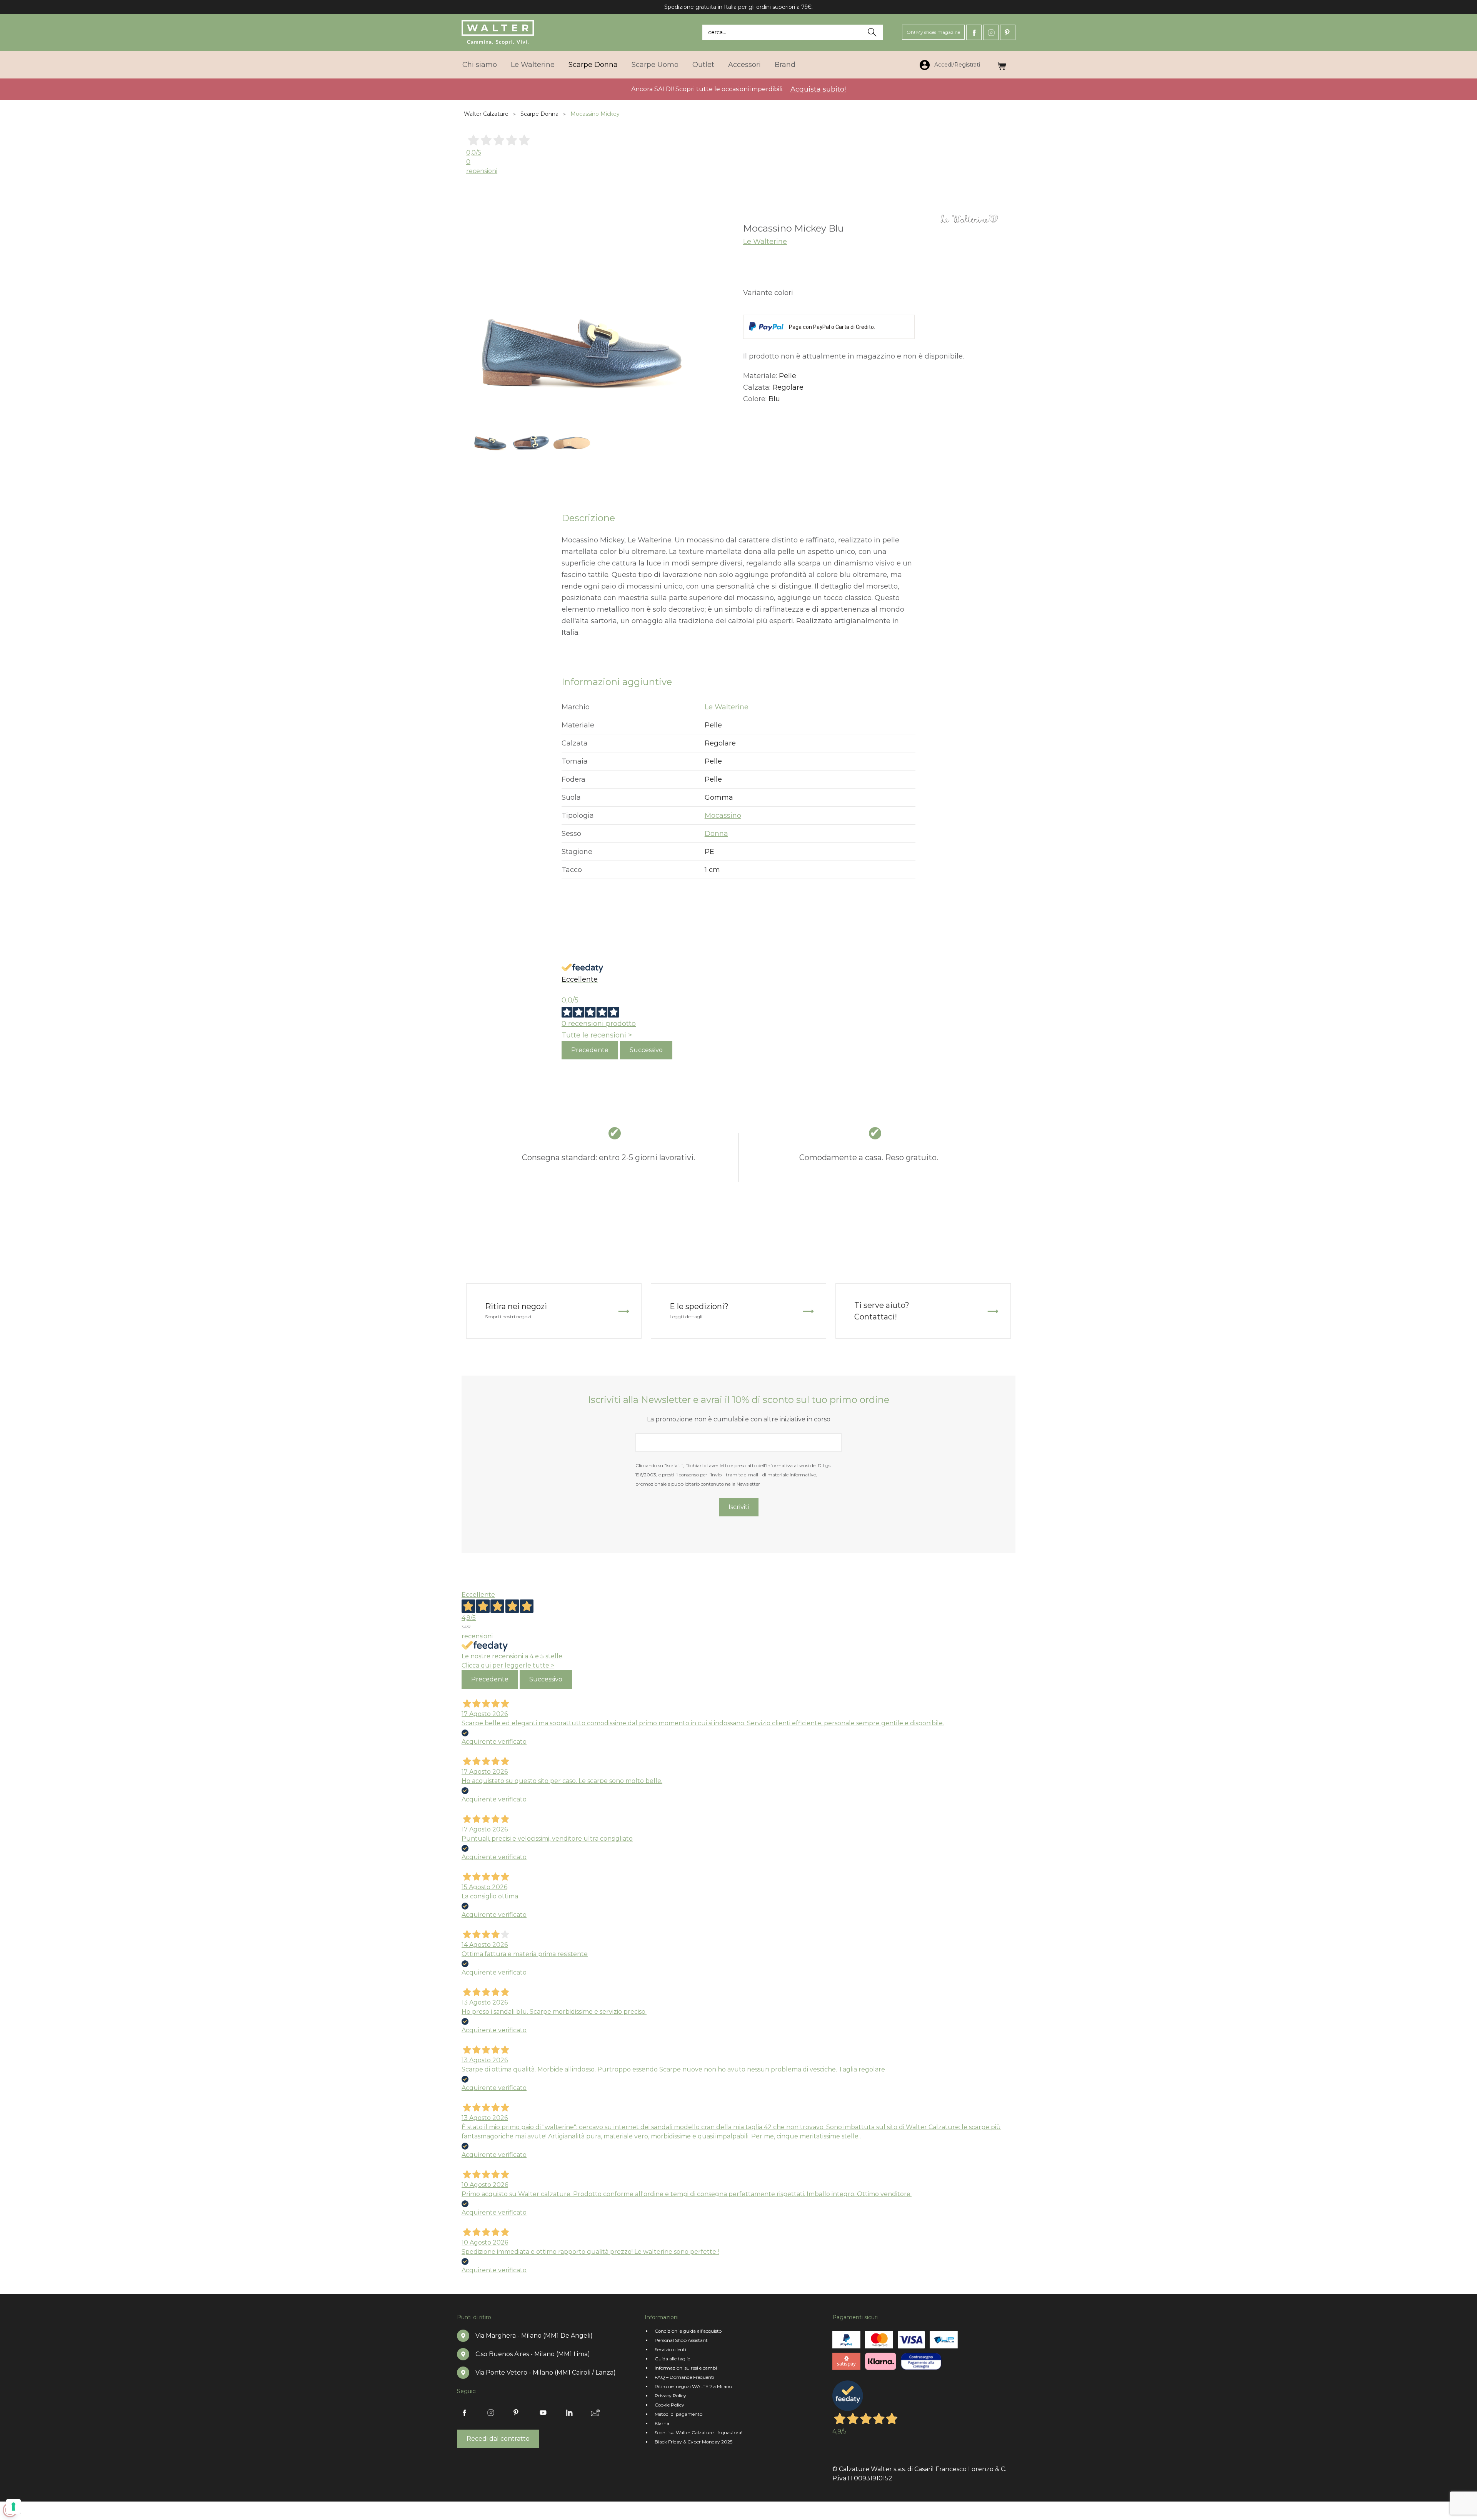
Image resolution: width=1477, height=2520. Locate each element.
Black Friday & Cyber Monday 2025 (693, 2442)
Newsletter (595, 2413)
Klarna (662, 2423)
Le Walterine (533, 65)
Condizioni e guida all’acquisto (688, 2331)
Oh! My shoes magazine (933, 32)
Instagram (991, 32)
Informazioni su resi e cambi (686, 2368)
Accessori (744, 65)
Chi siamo (480, 65)
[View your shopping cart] (1001, 64)
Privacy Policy (670, 2396)
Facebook (974, 32)
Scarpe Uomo (655, 65)
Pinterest (1008, 32)
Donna (716, 834)
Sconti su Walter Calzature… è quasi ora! (698, 2432)
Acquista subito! (818, 89)
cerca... (717, 32)
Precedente (590, 1050)
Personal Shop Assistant (681, 2340)
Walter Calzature (486, 114)
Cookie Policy (669, 2405)
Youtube (543, 2413)
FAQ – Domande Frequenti (684, 2377)
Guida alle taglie (672, 2359)
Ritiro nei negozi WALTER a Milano (693, 2386)
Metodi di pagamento (678, 2414)
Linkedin (569, 2413)
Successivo (646, 1050)
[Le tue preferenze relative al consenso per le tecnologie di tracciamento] (13, 2507)
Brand (785, 65)
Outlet (703, 65)
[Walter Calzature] (498, 32)
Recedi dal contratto (498, 2439)
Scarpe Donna (593, 65)
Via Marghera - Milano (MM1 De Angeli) (534, 2336)
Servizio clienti (670, 2349)
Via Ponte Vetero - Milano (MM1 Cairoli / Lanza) (546, 2372)
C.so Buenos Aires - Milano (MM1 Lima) (533, 2354)
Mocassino (723, 816)
